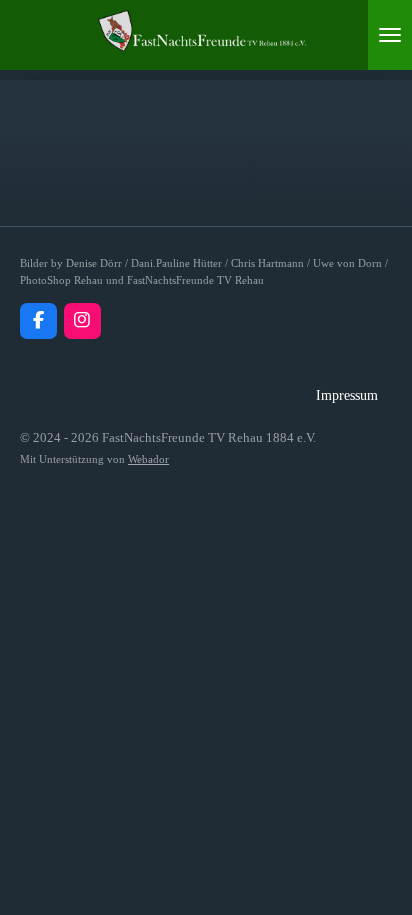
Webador (148, 459)
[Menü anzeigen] (390, 35)
